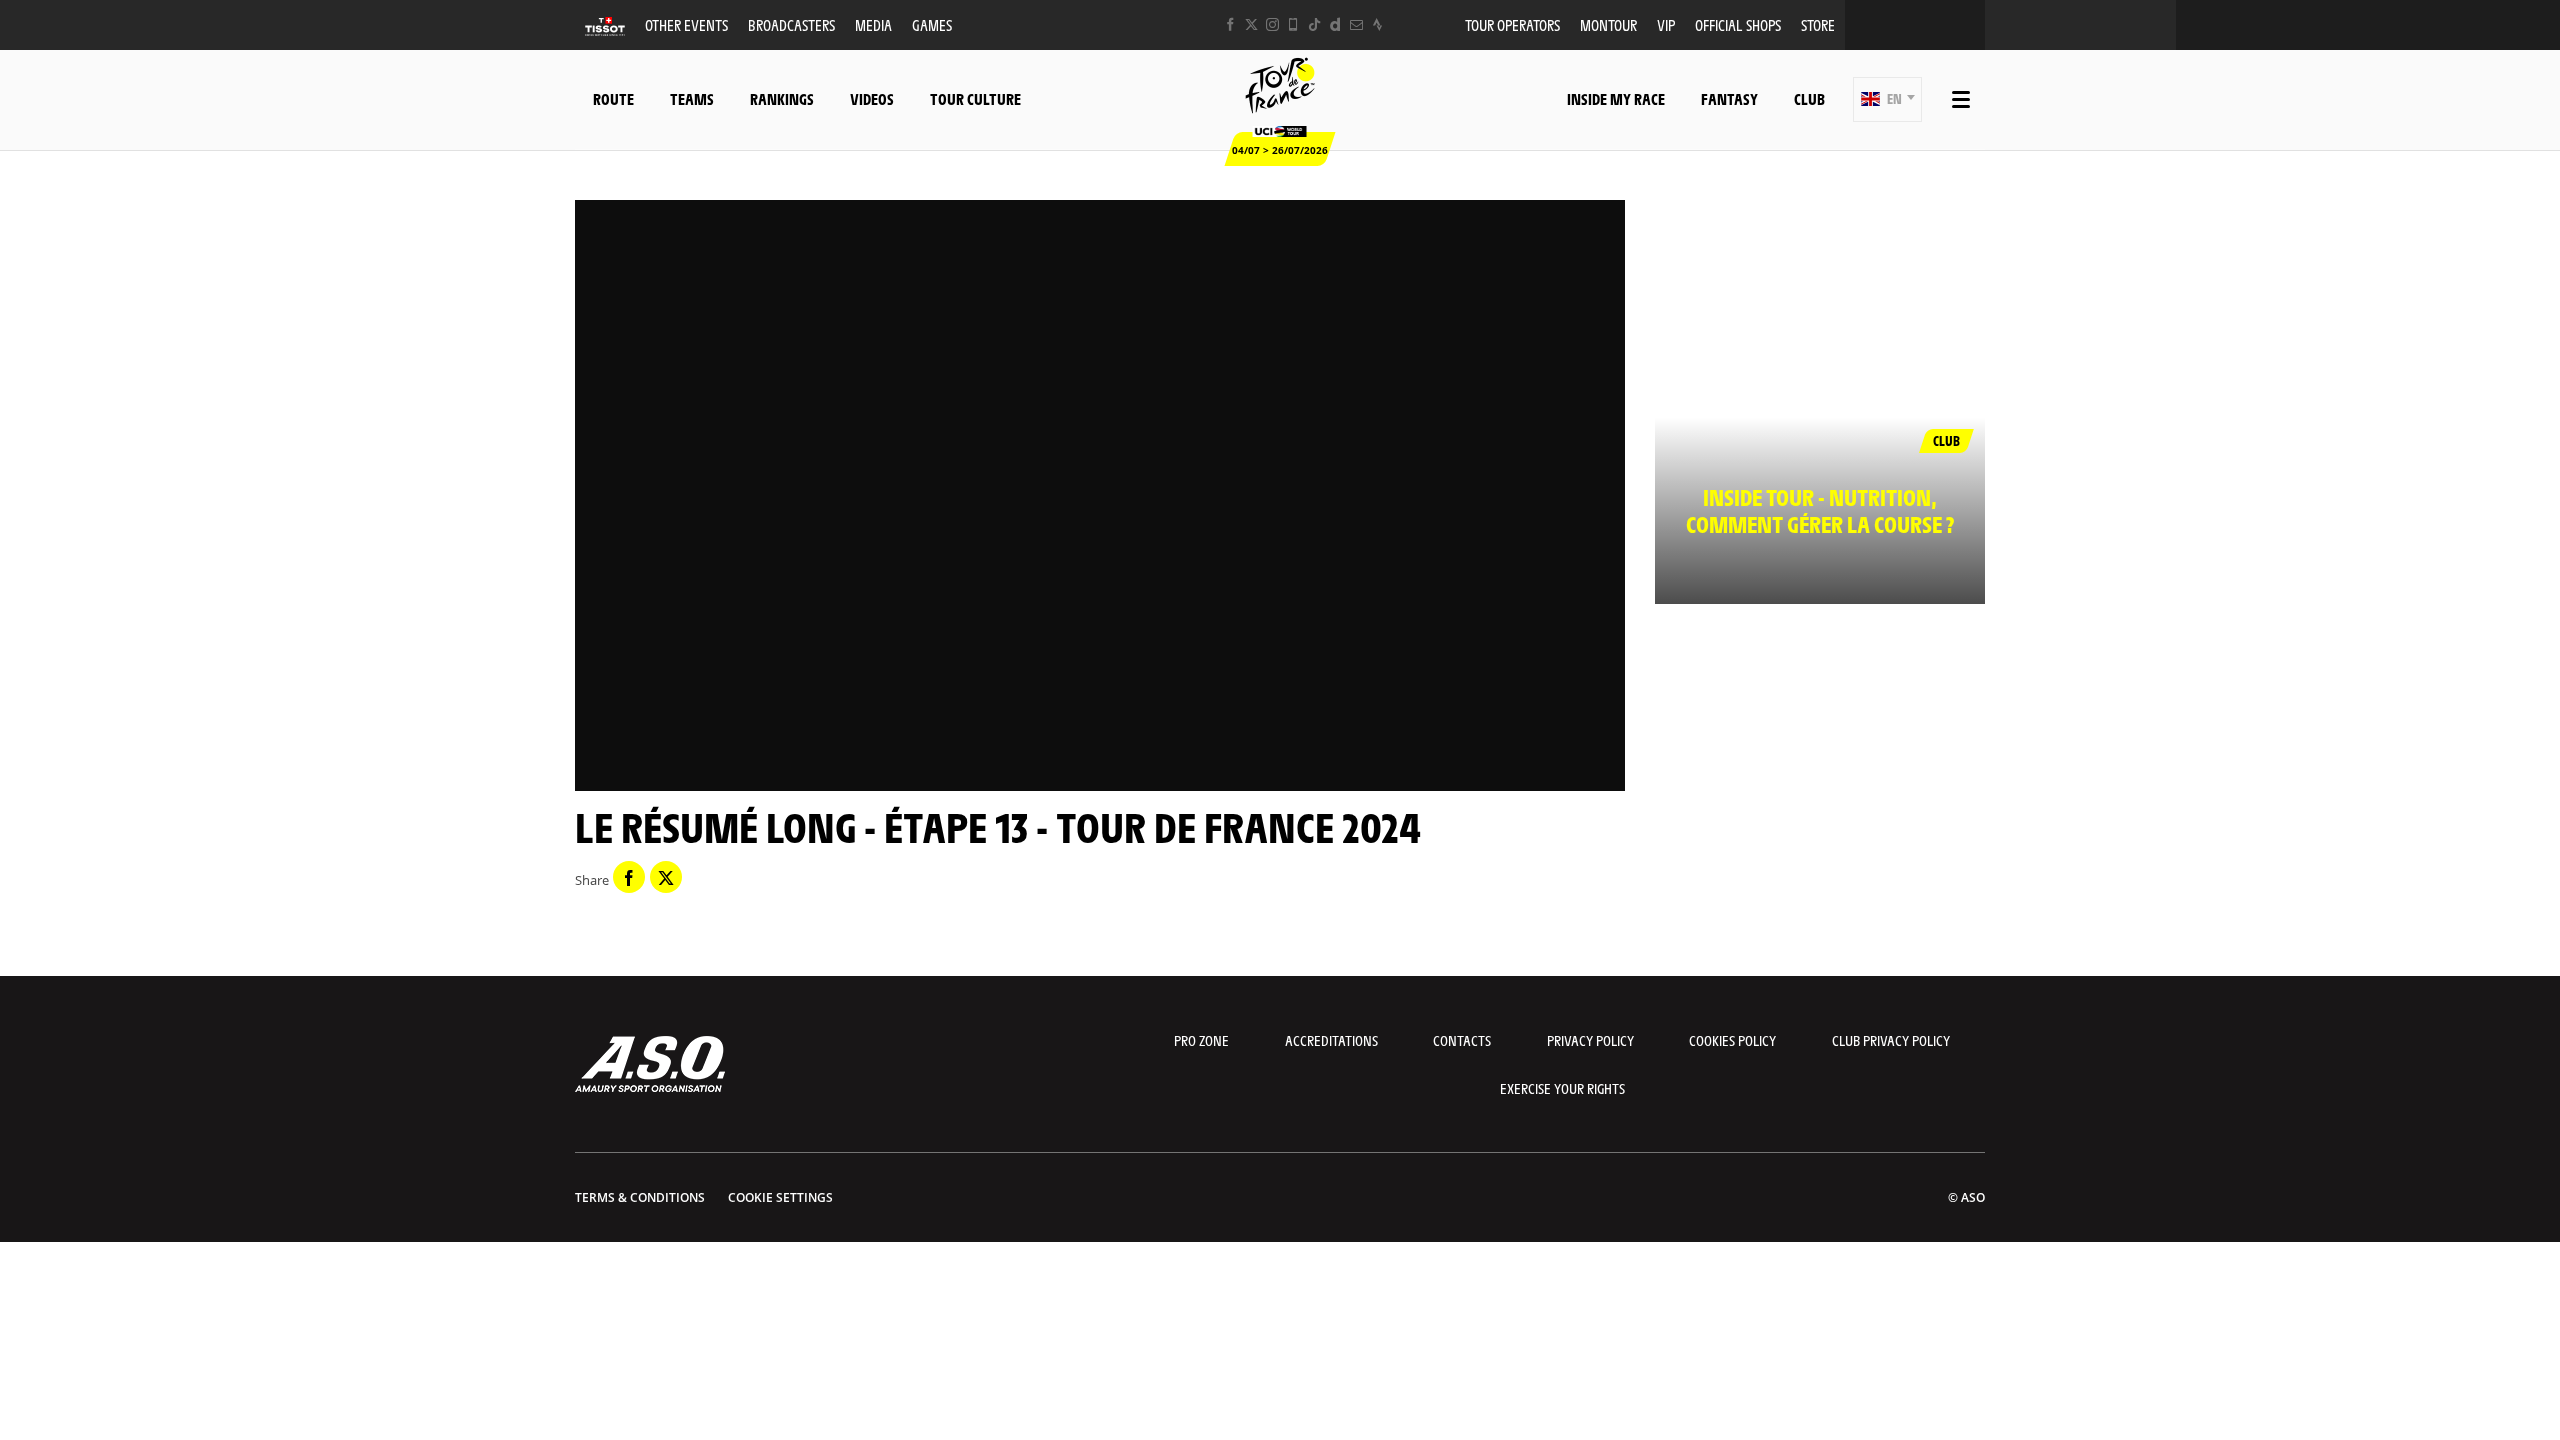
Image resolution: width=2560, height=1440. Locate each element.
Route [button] (613, 98)
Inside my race (1616, 98)
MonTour (1608, 24)
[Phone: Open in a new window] (1293, 24)
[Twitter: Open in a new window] (1251, 24)
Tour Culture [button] (975, 98)
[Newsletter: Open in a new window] (1356, 24)
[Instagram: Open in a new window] (1272, 24)
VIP (1666, 24)
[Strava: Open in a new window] (1377, 24)
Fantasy (1729, 98)
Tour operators (1512, 24)
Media (873, 24)
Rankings (782, 98)
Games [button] (932, 24)
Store (1818, 24)
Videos (872, 98)
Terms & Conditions (640, 1197)
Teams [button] (692, 98)
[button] (1887, 99)
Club (1809, 98)
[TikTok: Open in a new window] (1314, 24)
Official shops (1738, 24)
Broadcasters (791, 24)
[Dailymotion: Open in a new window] (1335, 24)
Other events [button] (686, 24)
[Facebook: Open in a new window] (1230, 24)
